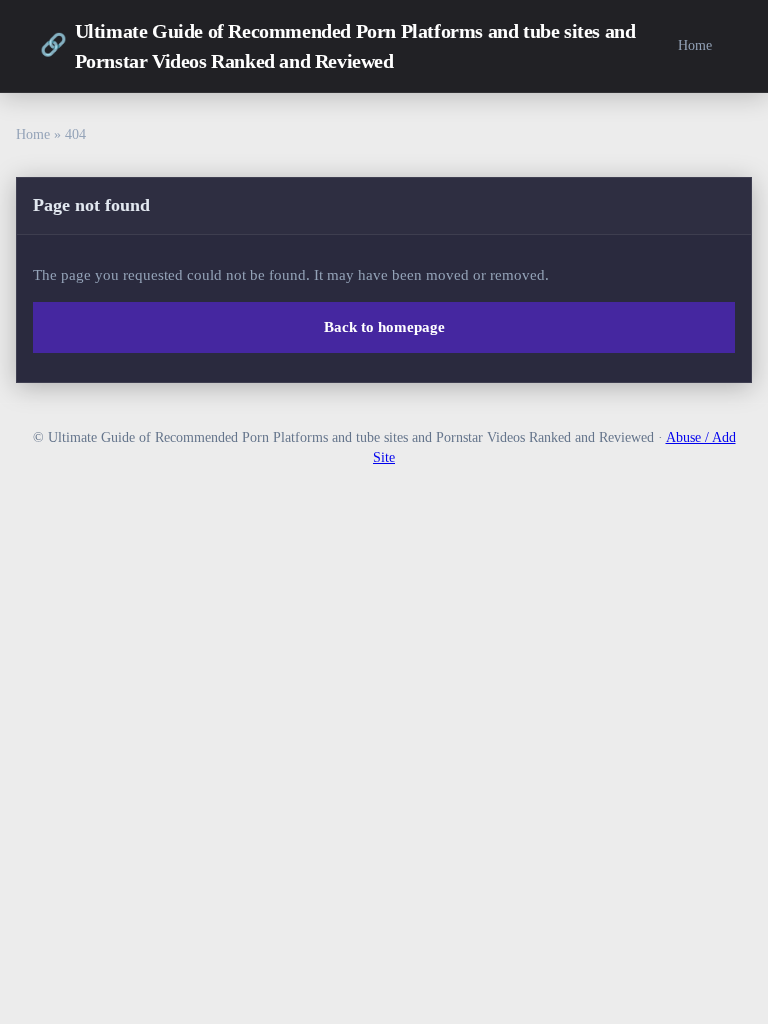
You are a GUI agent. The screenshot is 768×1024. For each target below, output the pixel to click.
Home (695, 45)
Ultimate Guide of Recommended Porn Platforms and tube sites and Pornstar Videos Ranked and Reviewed (337, 46)
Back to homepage (384, 327)
